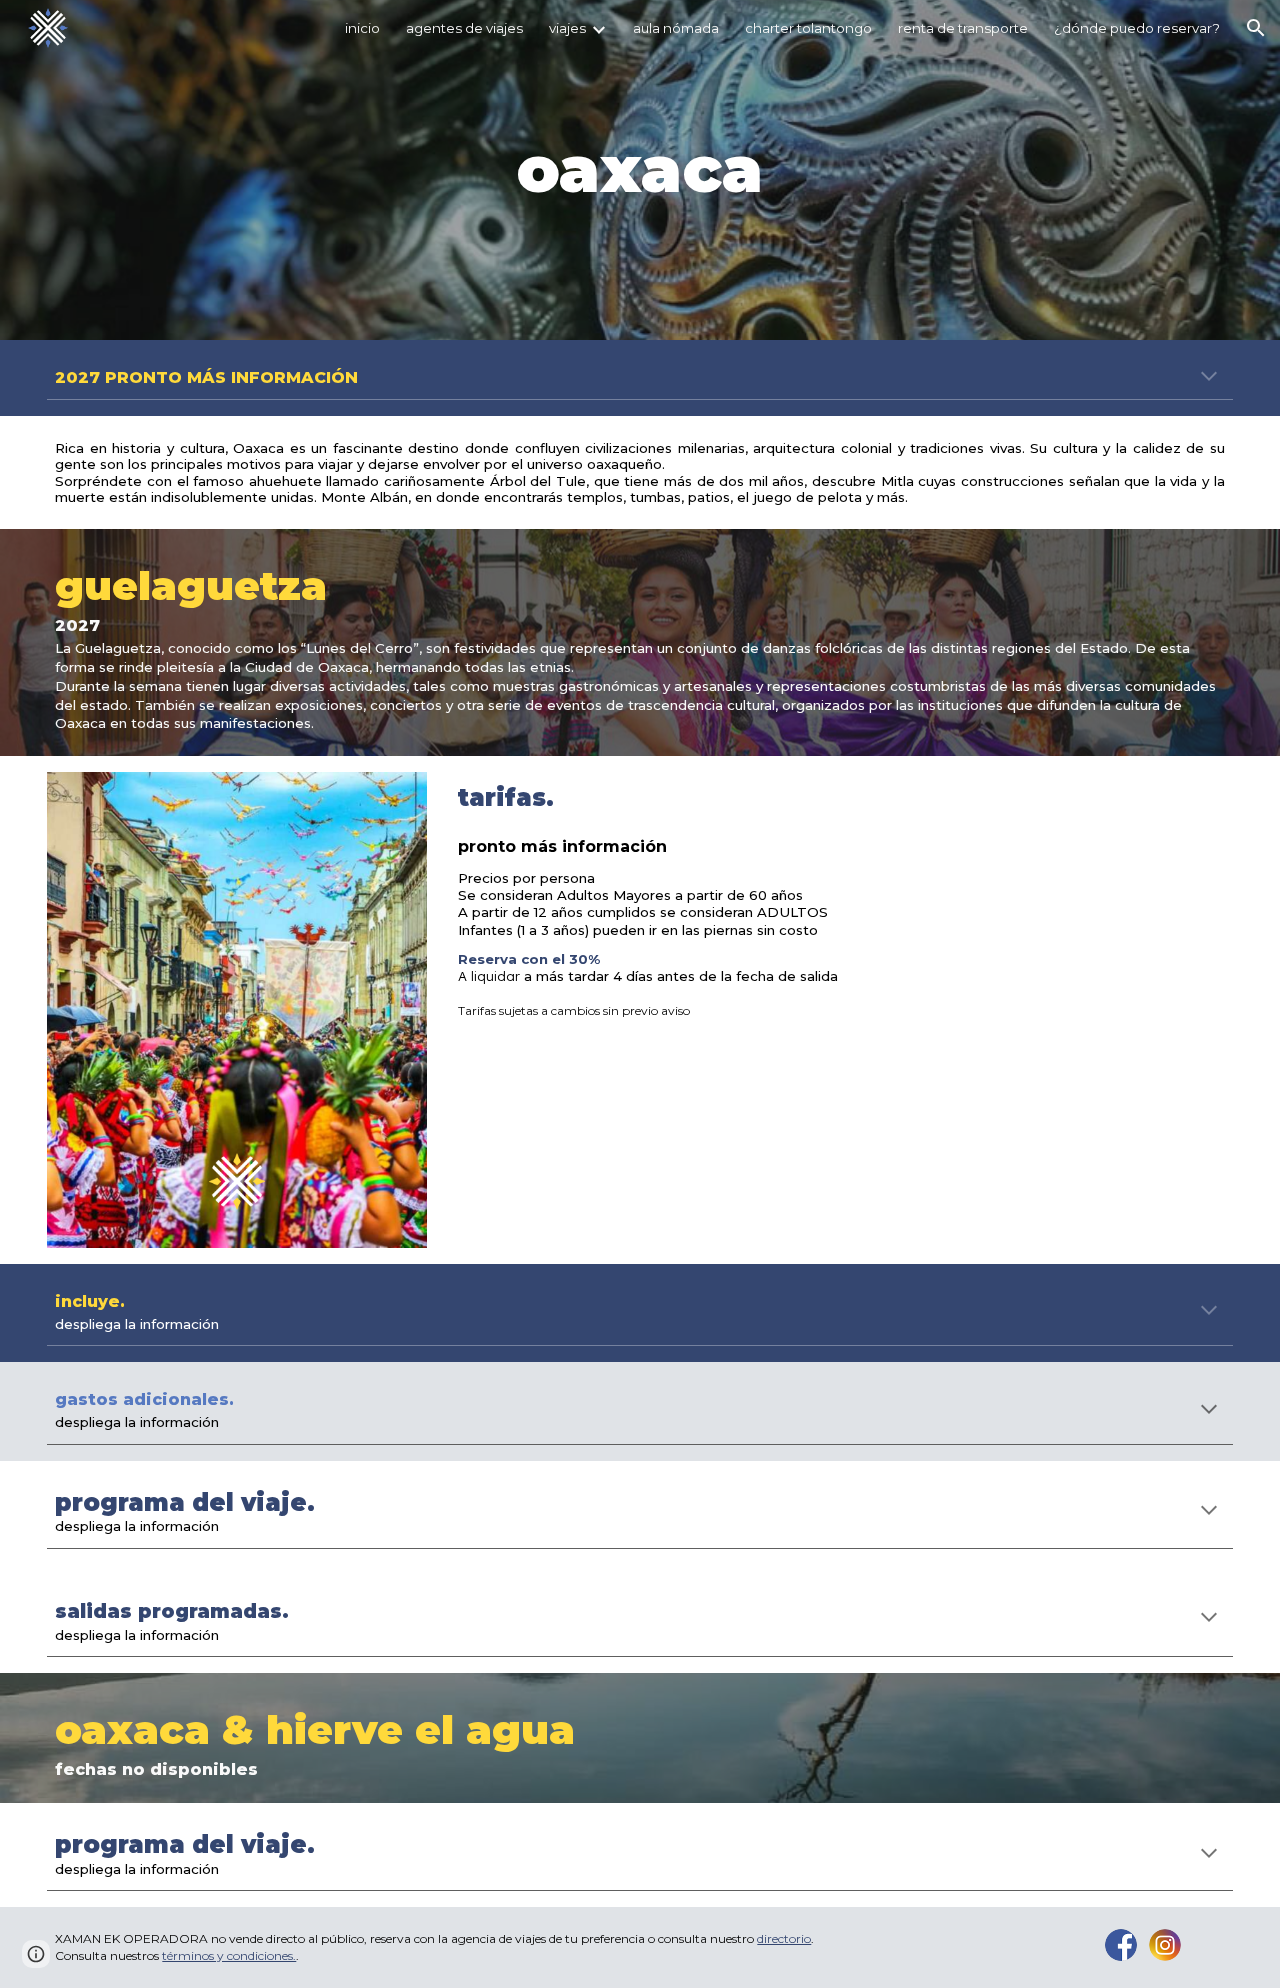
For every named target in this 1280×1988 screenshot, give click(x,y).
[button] (1256, 28)
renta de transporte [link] (963, 28)
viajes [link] (567, 28)
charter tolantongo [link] (808, 28)
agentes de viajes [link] (464, 28)
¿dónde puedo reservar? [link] (1137, 28)
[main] (639, 169)
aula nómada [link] (676, 28)
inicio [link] (362, 28)
